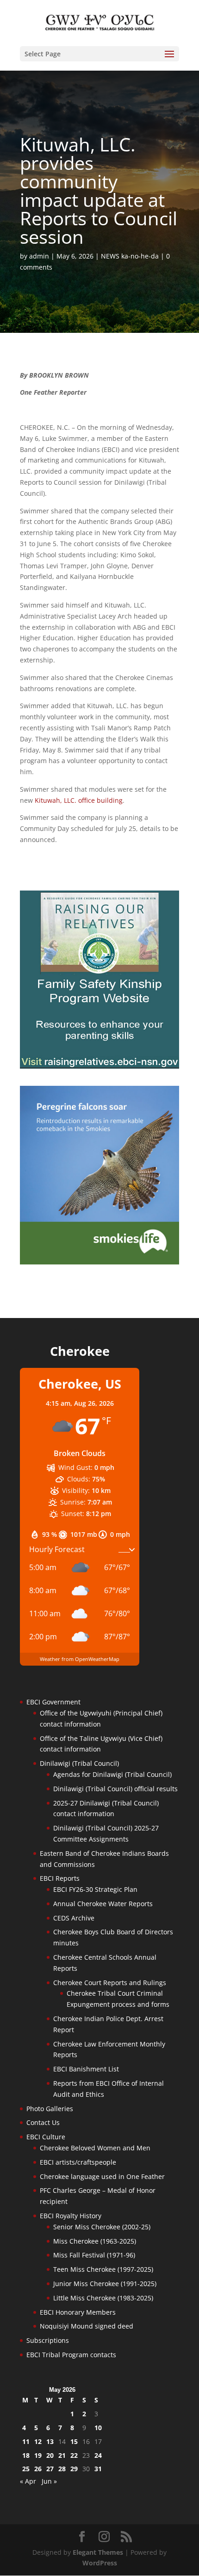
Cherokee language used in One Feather (102, 2176)
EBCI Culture (46, 2137)
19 (38, 2455)
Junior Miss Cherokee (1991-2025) (105, 2284)
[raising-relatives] (99, 1066)
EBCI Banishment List (86, 2069)
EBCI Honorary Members (78, 2312)
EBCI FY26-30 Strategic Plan (95, 1889)
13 (50, 2441)
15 (74, 2441)
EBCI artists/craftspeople (78, 2162)
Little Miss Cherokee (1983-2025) (103, 2298)
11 (26, 2441)
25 (26, 2469)
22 (74, 2455)
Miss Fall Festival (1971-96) (94, 2255)
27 (50, 2469)
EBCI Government (53, 1702)
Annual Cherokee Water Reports (103, 1904)
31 (98, 2469)
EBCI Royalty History (71, 2216)
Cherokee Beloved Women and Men (95, 2148)
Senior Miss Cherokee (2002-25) (102, 2227)
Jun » (49, 2481)
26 (38, 2469)
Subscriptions (48, 2340)
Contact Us (43, 2122)
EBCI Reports (60, 1878)
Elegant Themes (98, 2552)
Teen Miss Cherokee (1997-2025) (103, 2269)
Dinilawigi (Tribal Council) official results (115, 1789)
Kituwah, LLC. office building (79, 800)
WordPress (100, 2563)
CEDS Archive (74, 1918)
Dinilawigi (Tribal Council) (79, 1763)
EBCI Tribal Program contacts (71, 2355)
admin (39, 256)
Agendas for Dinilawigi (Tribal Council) (112, 1774)
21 (62, 2455)
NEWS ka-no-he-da (130, 256)
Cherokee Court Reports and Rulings (110, 1983)
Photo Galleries (50, 2109)
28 (62, 2469)
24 (98, 2455)
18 (26, 2455)
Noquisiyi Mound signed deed (87, 2326)
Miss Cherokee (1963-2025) (95, 2241)
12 (38, 2441)
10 (98, 2428)
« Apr (28, 2481)
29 (74, 2469)
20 (50, 2455)
